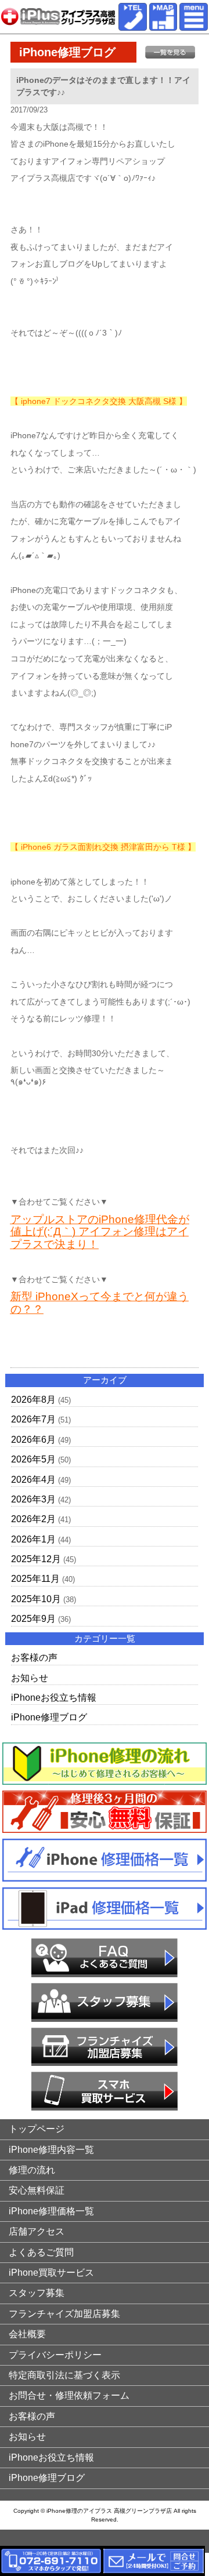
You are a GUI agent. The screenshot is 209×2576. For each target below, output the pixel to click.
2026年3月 (33, 1499)
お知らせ (30, 1678)
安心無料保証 (37, 2190)
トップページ (37, 2129)
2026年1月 (33, 1539)
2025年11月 (35, 1579)
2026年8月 (33, 1400)
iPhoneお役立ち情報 (54, 1698)
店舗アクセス (37, 2231)
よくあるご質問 (41, 2252)
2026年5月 (33, 1459)
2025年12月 (36, 1559)
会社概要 (27, 2334)
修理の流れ (32, 2170)
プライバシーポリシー (55, 2355)
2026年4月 (33, 1480)
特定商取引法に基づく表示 (64, 2375)
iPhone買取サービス (51, 2273)
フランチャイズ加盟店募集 (64, 2314)
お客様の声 (34, 1658)
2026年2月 (33, 1519)
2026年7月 (33, 1419)
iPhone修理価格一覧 (51, 2211)
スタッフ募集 (37, 2293)
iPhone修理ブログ (49, 1717)
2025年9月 (33, 1619)
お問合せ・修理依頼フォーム (69, 2395)
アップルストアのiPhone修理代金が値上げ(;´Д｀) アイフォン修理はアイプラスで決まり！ (100, 1232)
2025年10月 (36, 1599)
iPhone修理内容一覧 (51, 2150)
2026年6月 (33, 1440)
